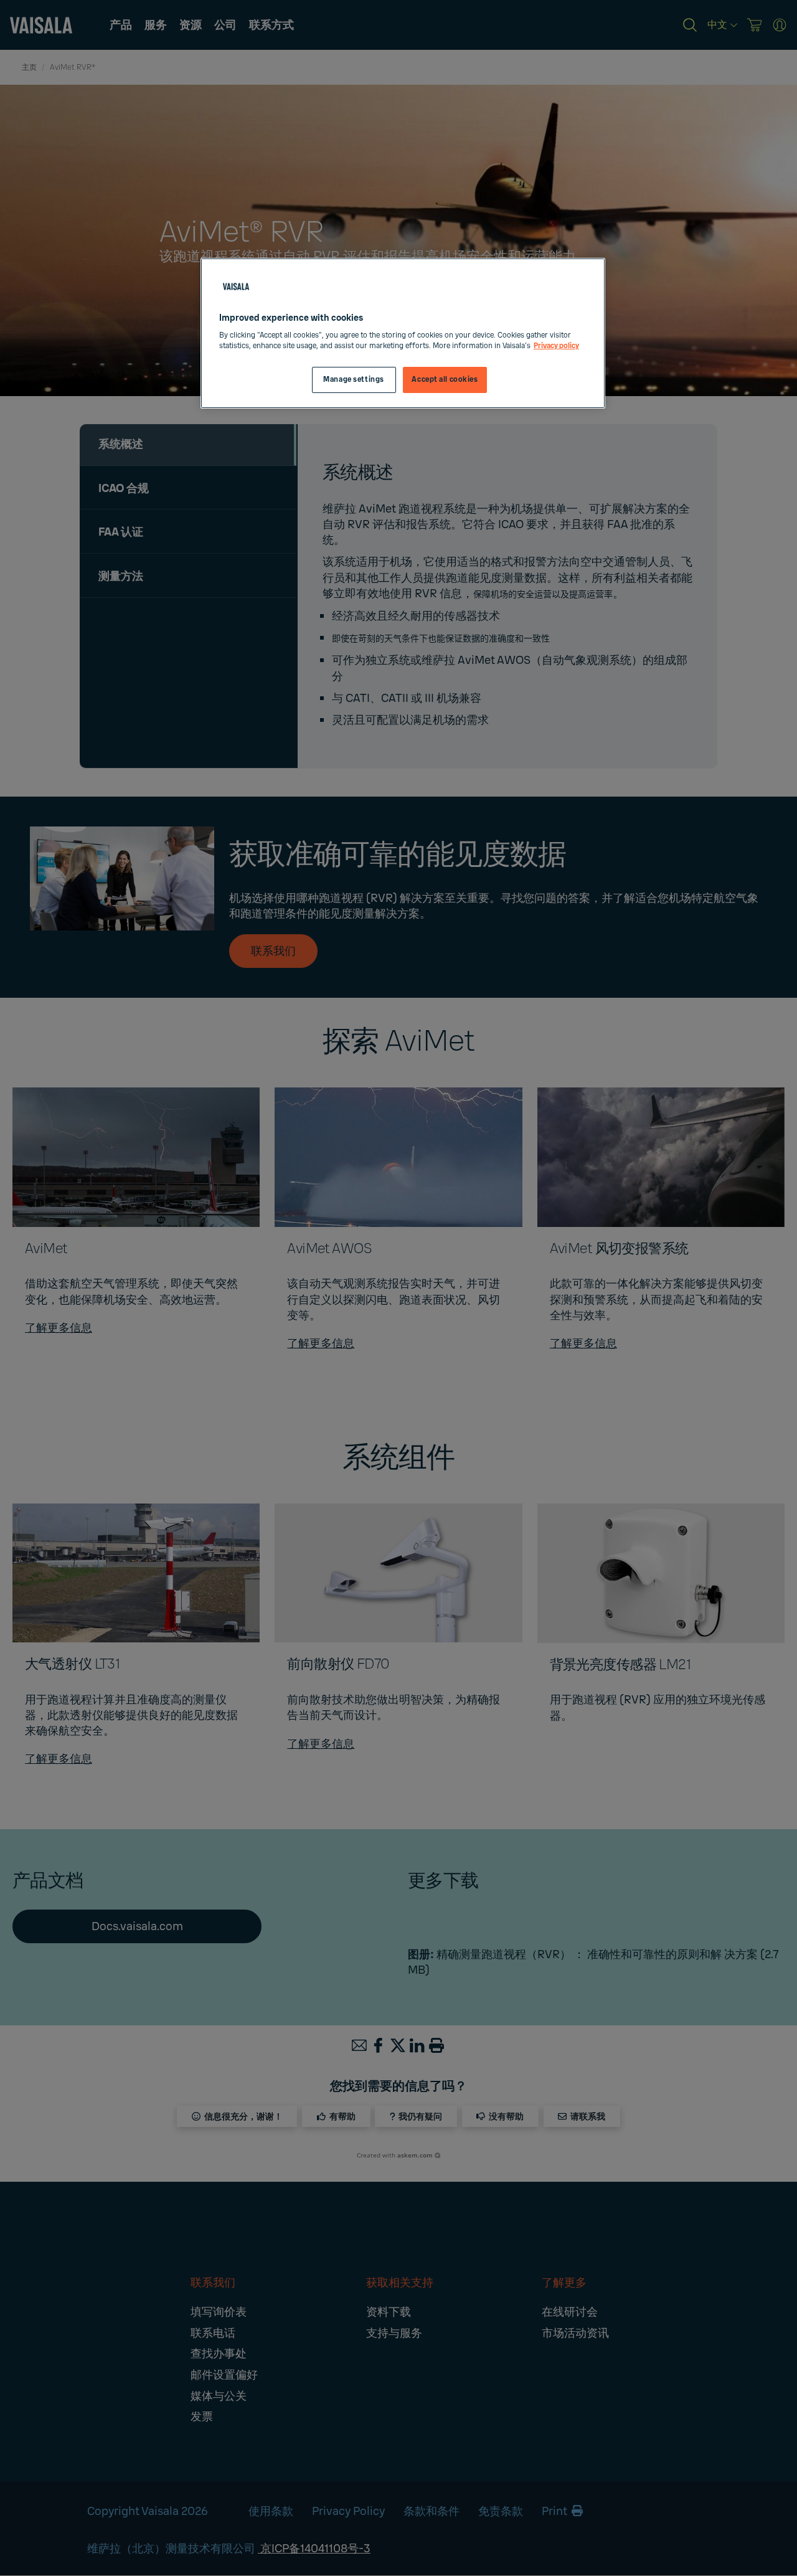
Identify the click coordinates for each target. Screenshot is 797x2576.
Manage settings (354, 380)
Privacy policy (556, 346)
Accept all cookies (445, 380)
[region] (403, 334)
